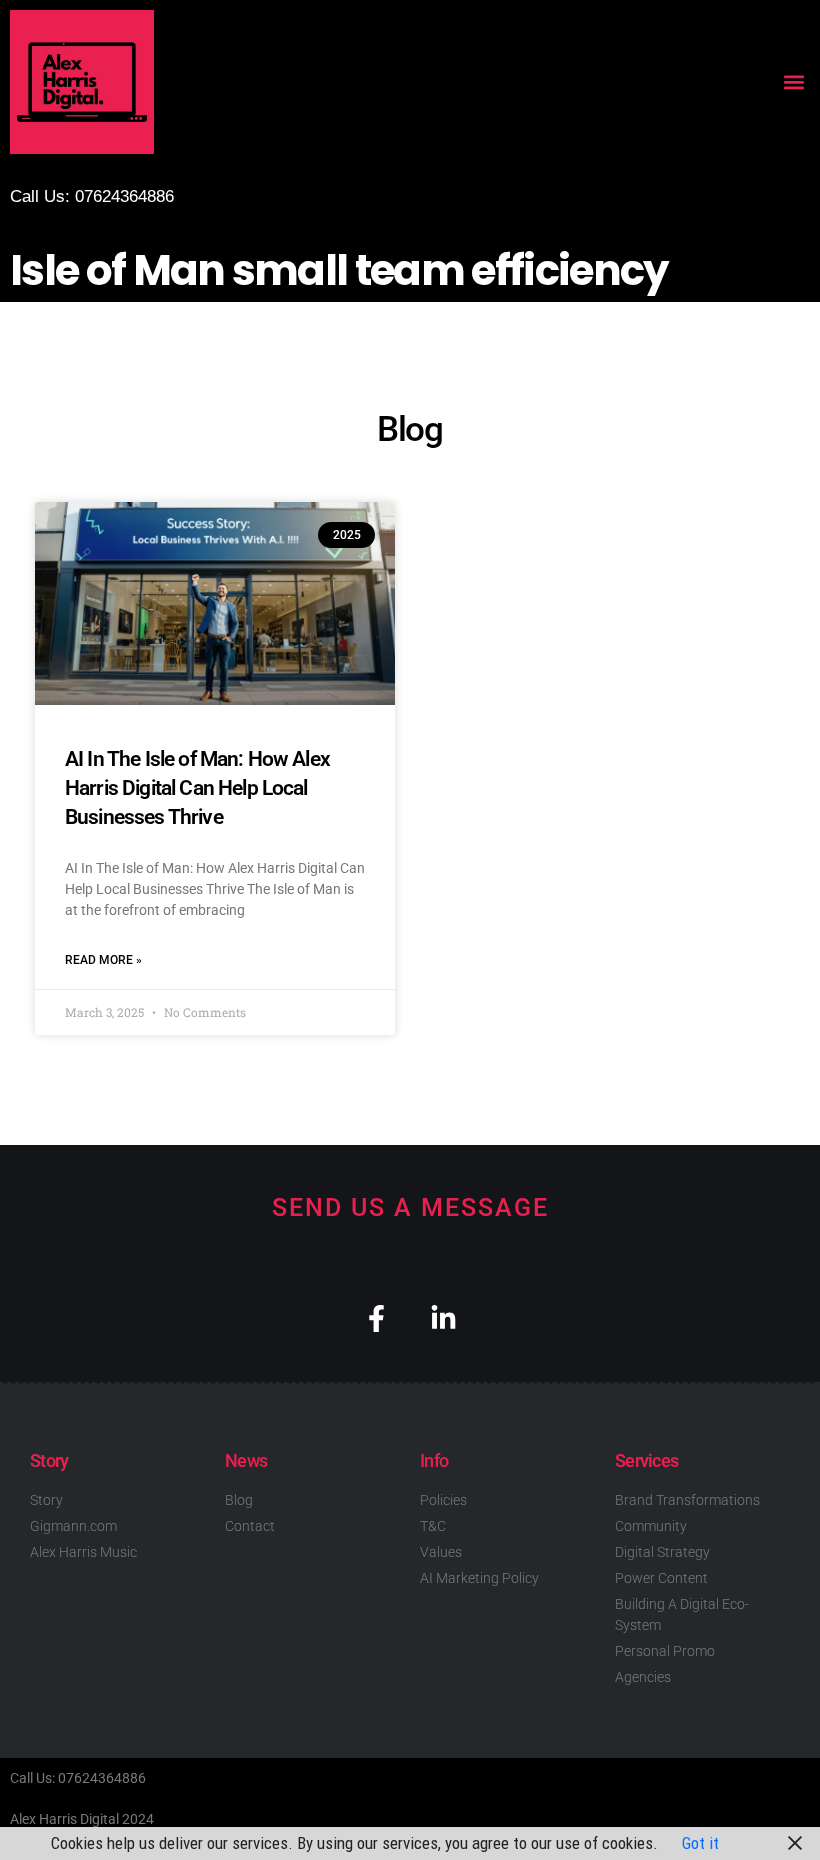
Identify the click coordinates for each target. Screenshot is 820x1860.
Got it (700, 1843)
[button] (793, 82)
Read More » (103, 960)
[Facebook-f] (376, 1318)
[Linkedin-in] (443, 1318)
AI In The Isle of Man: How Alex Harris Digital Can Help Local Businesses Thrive (197, 788)
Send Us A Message (410, 1207)
